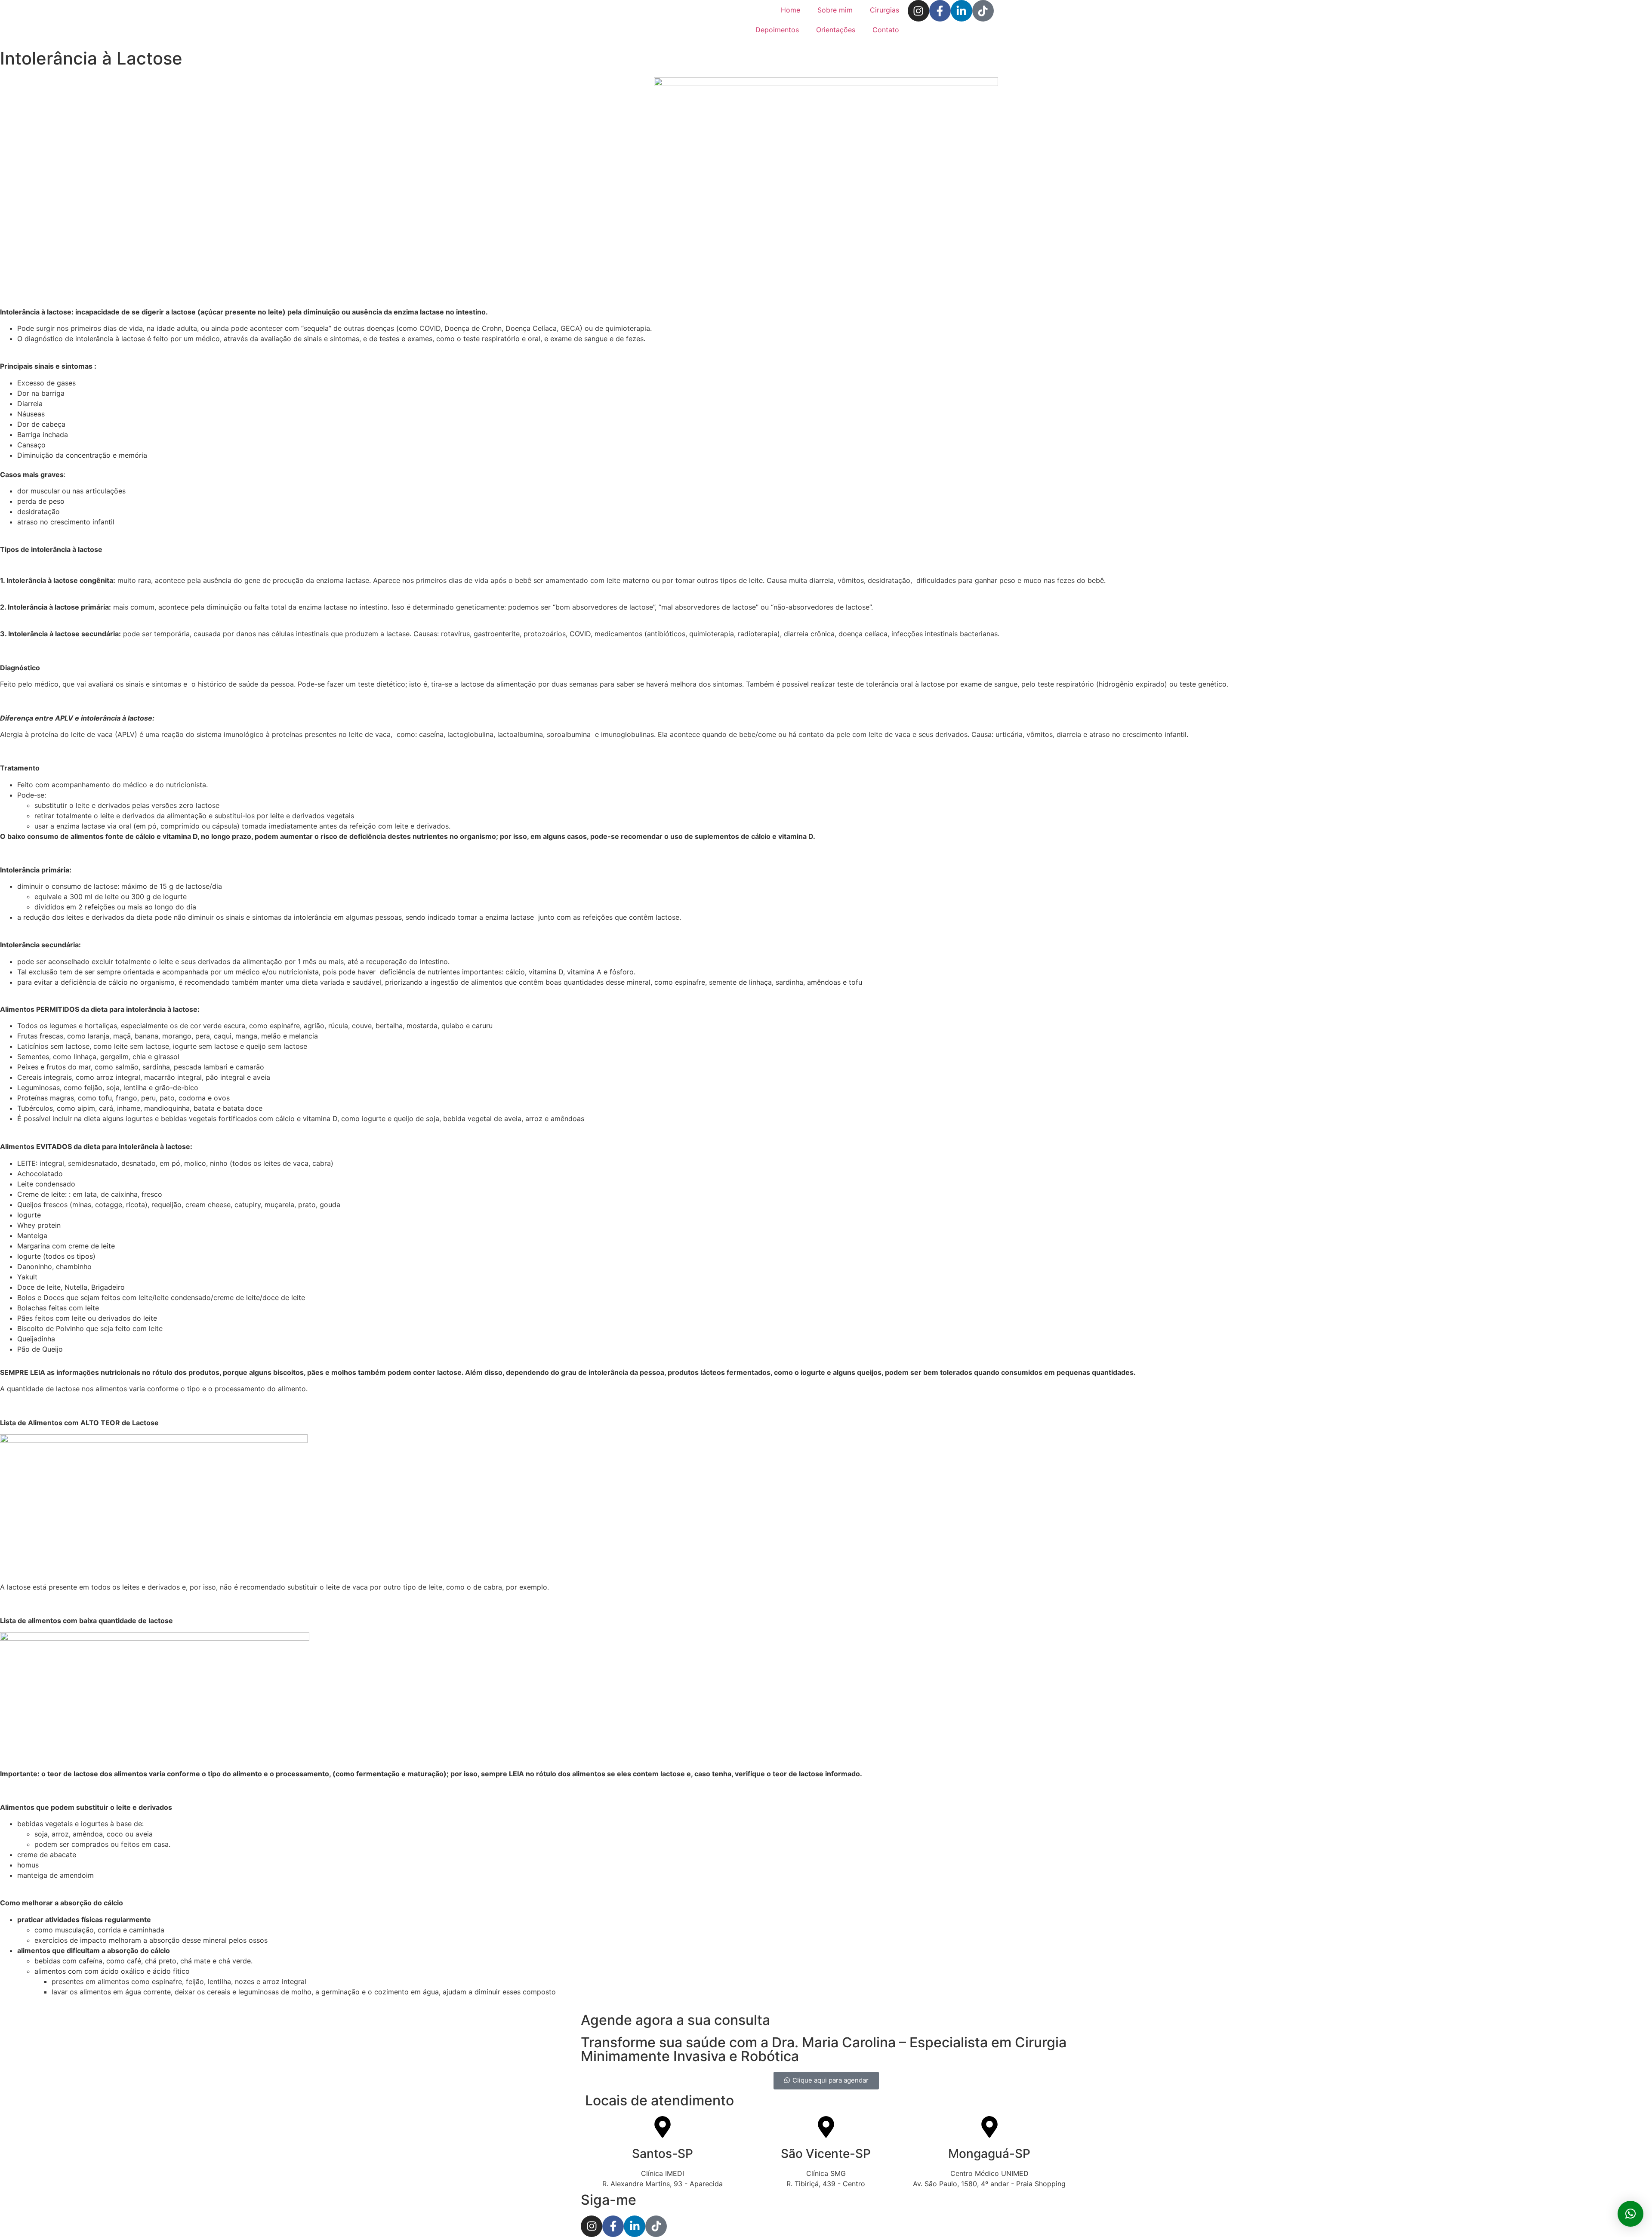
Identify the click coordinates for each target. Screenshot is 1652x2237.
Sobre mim (835, 10)
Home (791, 10)
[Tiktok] (983, 11)
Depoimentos (777, 30)
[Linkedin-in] (962, 11)
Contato (886, 30)
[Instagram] (918, 11)
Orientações (836, 30)
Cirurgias (885, 10)
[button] (1630, 2214)
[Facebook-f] (940, 11)
